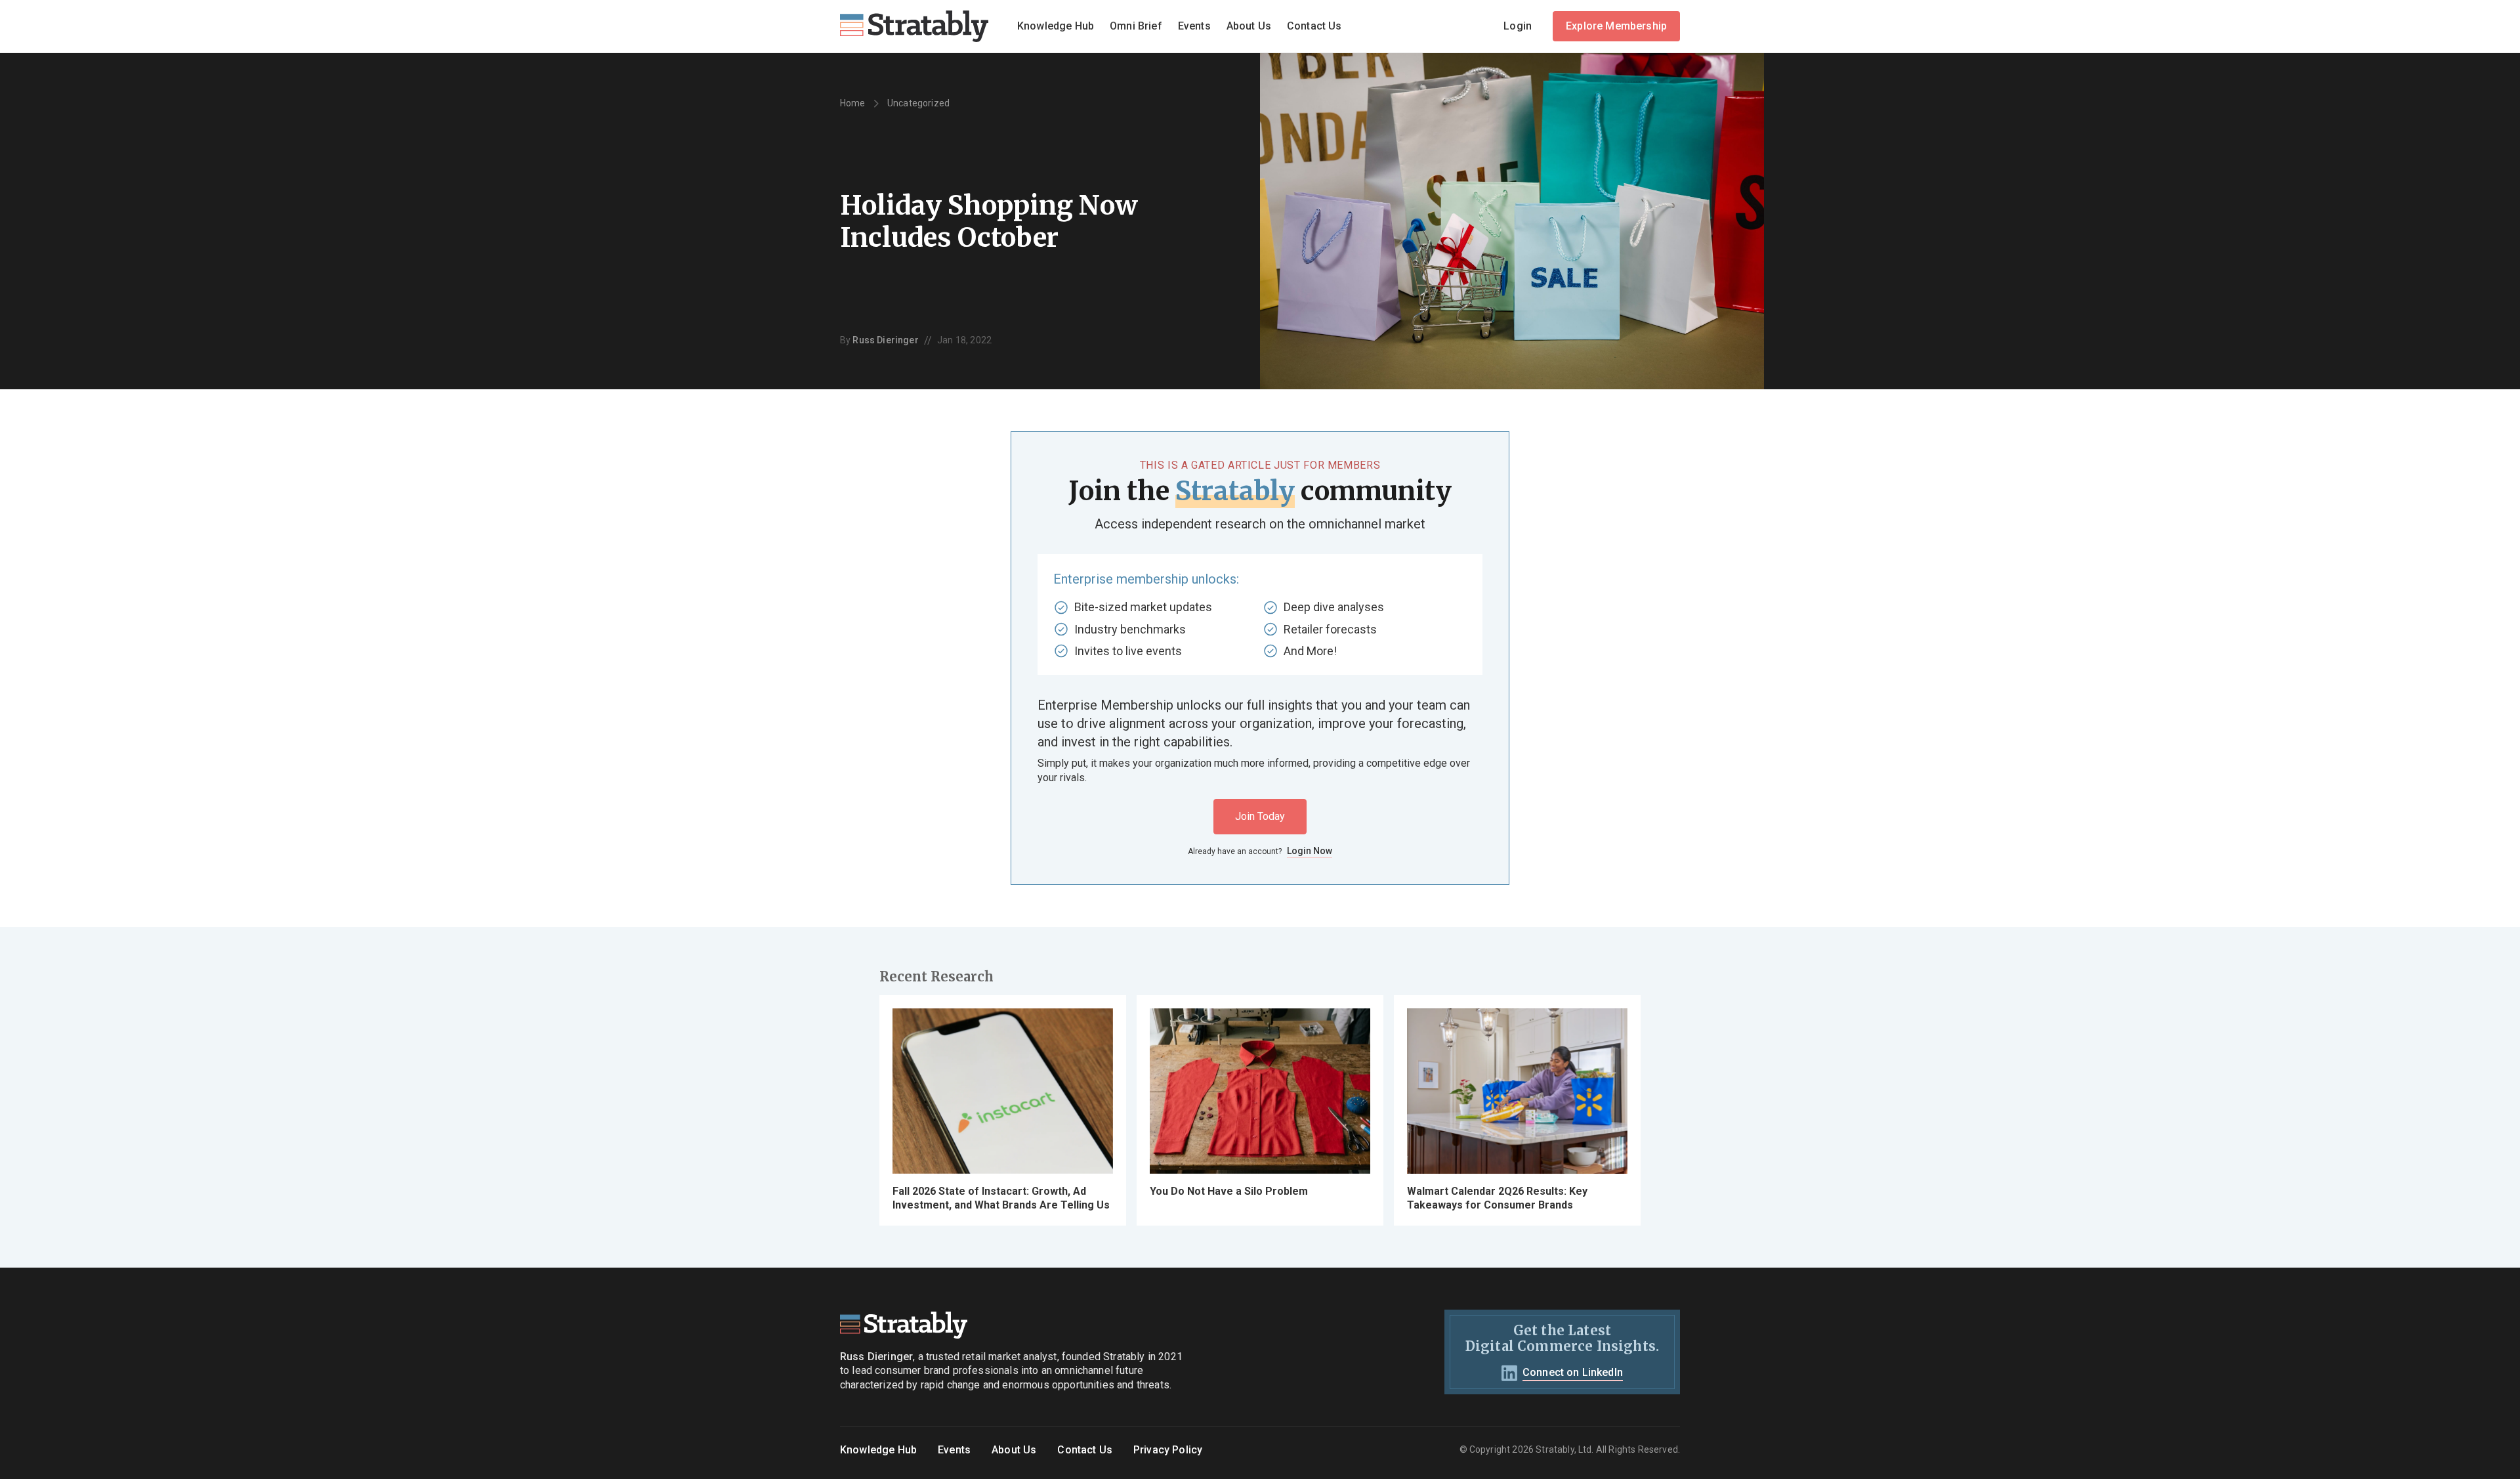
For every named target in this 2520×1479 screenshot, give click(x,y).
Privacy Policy (1168, 1450)
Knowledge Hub (1056, 26)
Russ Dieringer (885, 340)
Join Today (1260, 816)
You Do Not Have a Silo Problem (1229, 1191)
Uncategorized (918, 103)
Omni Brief (1136, 26)
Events (1194, 26)
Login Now (1310, 851)
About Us (1249, 26)
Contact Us (1314, 26)
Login (1518, 26)
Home (853, 103)
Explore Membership (1616, 26)
